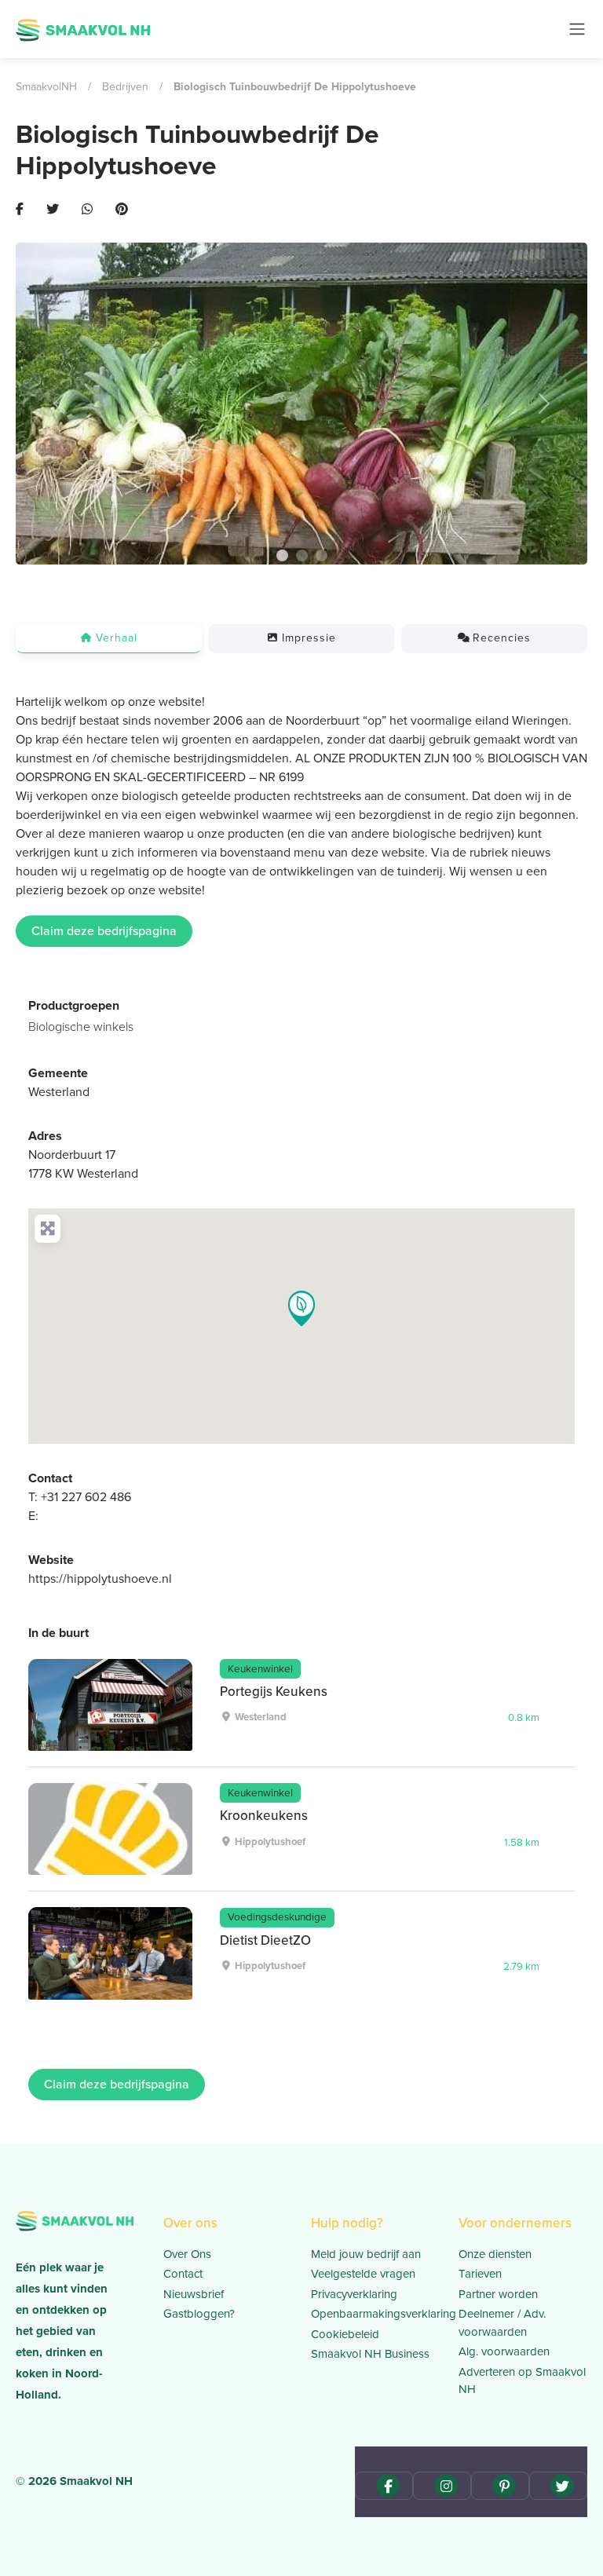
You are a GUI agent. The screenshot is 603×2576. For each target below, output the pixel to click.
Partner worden (498, 2294)
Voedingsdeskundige (277, 1916)
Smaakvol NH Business (370, 2354)
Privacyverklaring (354, 2294)
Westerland (59, 1092)
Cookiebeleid (345, 2334)
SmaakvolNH (46, 87)
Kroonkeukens (264, 1816)
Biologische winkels (81, 1027)
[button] (58, 404)
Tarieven (480, 2274)
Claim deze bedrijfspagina (104, 931)
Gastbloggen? (199, 2314)
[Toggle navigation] (577, 29)
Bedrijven (125, 87)
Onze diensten (495, 2254)
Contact (183, 2274)
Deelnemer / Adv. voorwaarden (502, 2323)
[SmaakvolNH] (83, 28)
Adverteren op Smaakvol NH (522, 2381)
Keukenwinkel (260, 1668)
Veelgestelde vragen (363, 2274)
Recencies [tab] (502, 638)
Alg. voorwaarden (504, 2351)
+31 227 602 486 (86, 1497)
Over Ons (187, 2254)
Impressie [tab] (309, 638)
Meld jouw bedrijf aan (366, 2254)
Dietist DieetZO (265, 1940)
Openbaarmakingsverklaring (375, 2314)
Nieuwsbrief (194, 2294)
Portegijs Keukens (274, 1692)
